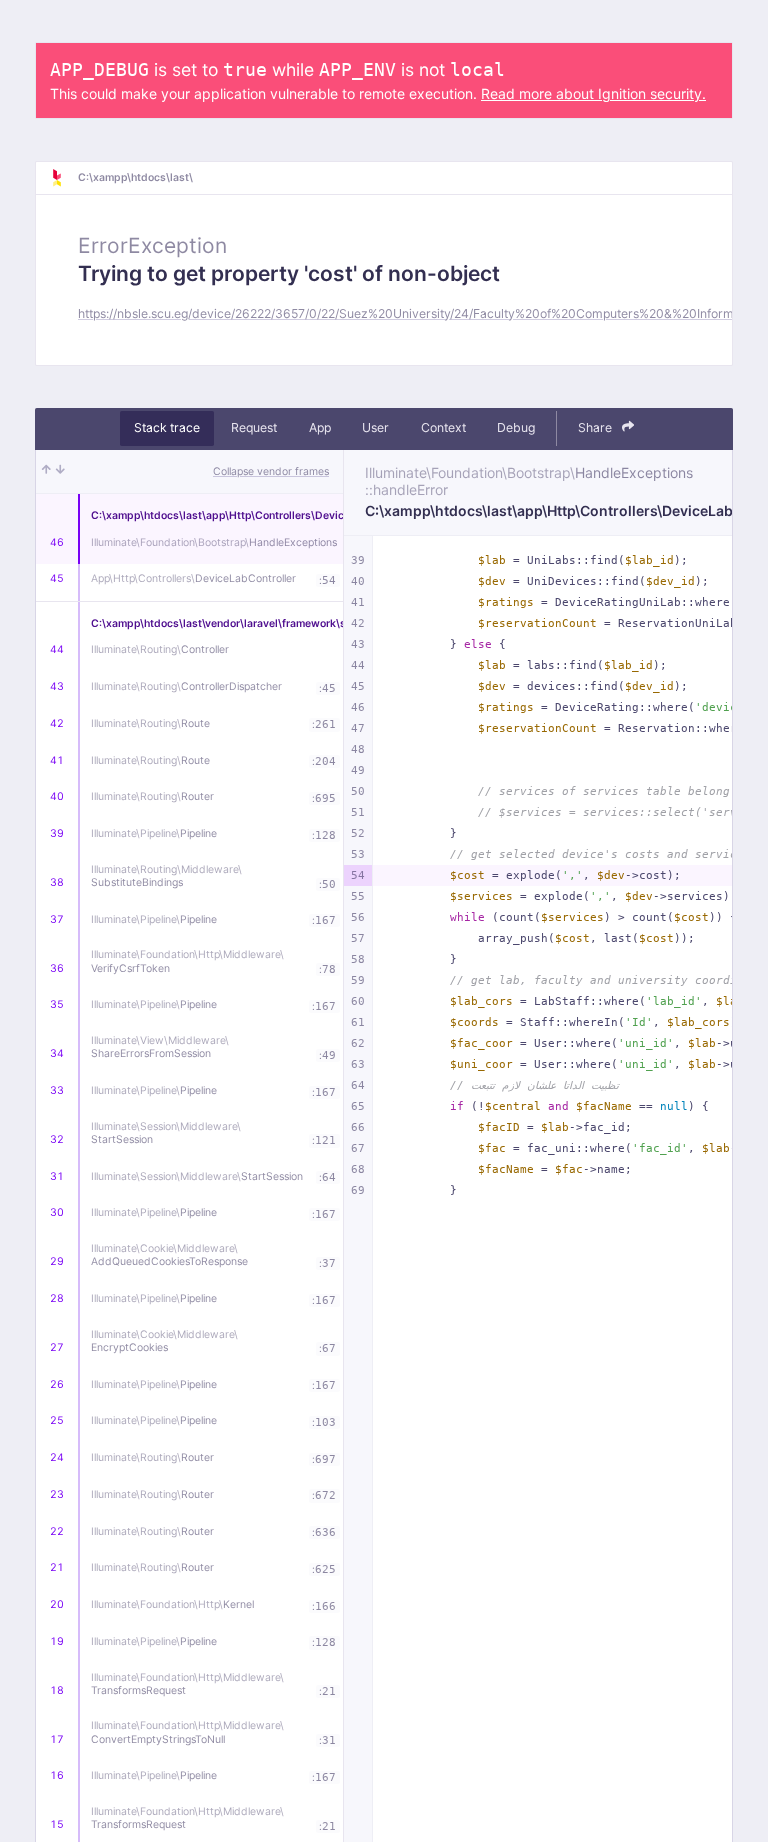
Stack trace (167, 427)
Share (596, 427)
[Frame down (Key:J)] (60, 472)
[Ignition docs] (64, 178)
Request (254, 427)
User (375, 427)
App (320, 427)
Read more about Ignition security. (593, 93)
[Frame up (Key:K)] (46, 472)
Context (443, 427)
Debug (516, 427)
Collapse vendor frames (271, 471)
